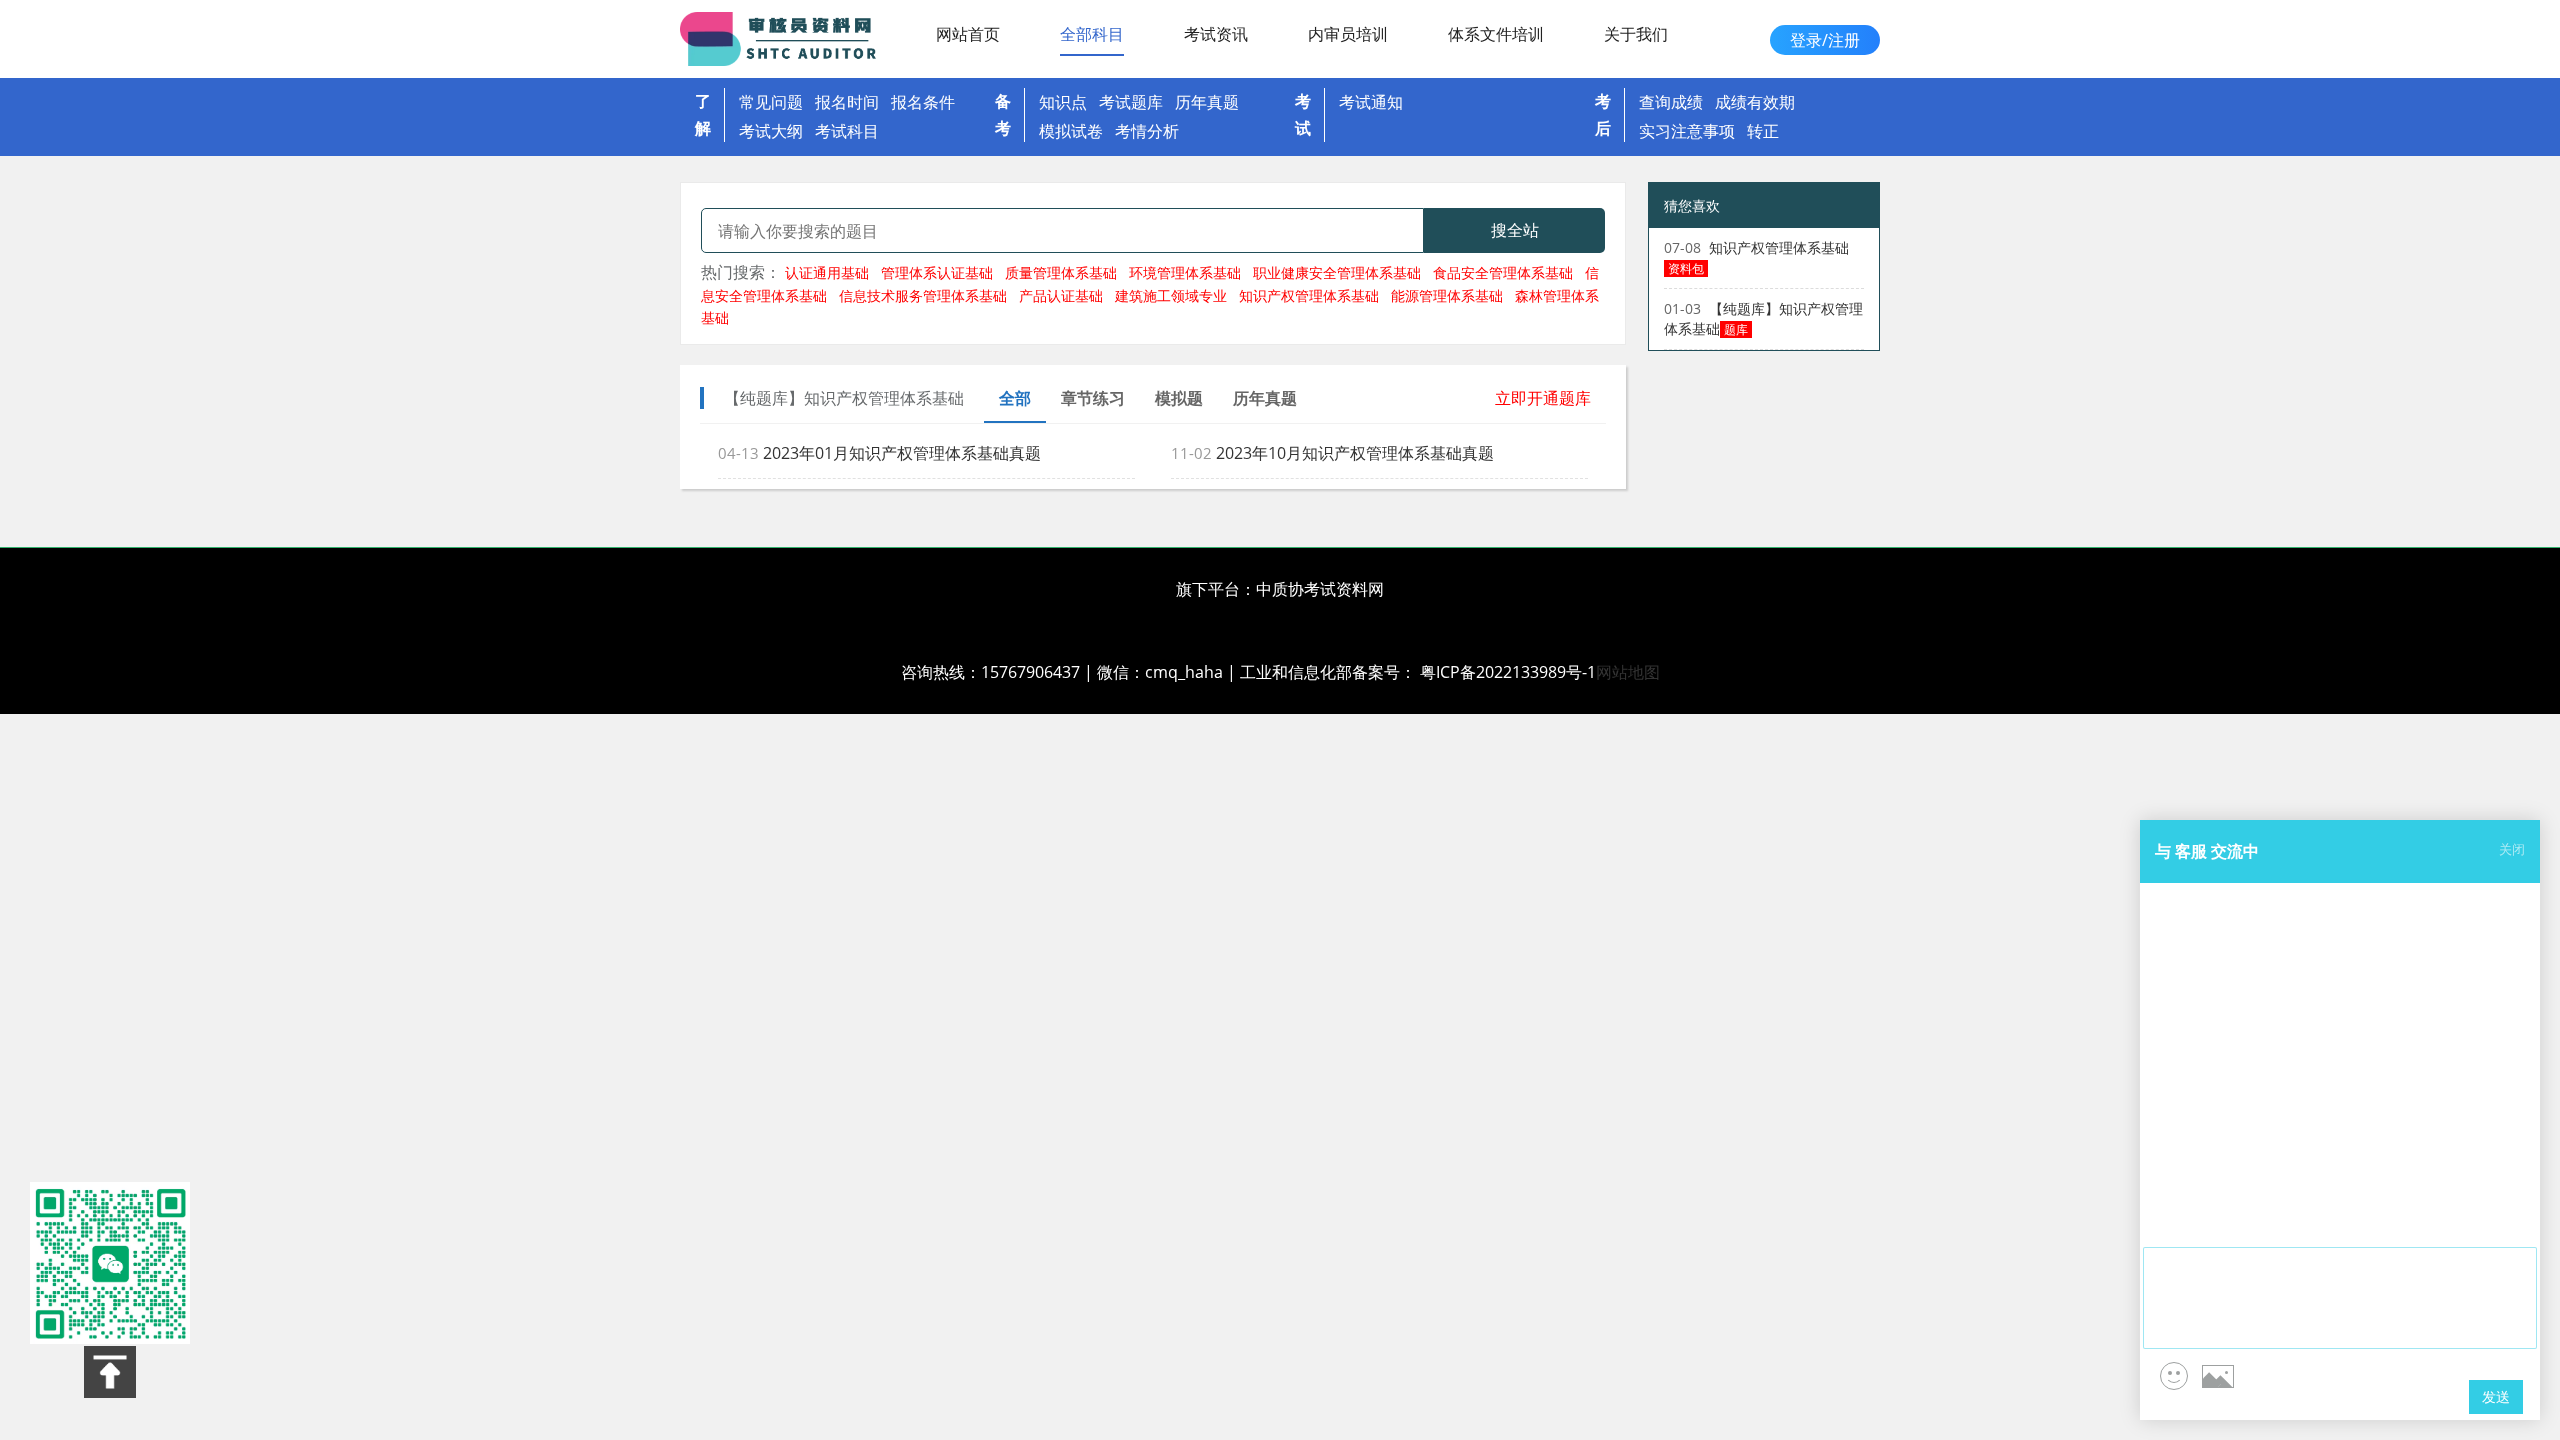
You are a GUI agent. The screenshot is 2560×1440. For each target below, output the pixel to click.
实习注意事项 (1687, 131)
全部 (1015, 398)
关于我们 (1636, 34)
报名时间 (847, 102)
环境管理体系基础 (1185, 272)
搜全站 (1515, 230)
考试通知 (1371, 102)
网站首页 (968, 34)
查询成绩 (1671, 102)
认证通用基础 (827, 272)
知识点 (1063, 102)
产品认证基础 (1061, 295)
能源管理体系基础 (1447, 295)
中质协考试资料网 (1320, 589)
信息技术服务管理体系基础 (923, 295)
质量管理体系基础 (1061, 272)
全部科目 (1092, 34)
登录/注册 (1825, 40)
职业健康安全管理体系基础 (1337, 272)
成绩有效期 (1755, 102)
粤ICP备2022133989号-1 (1508, 672)
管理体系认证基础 (937, 272)
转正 (1763, 131)
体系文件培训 (1496, 34)
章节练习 (1093, 398)
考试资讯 (1216, 34)
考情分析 (1147, 131)
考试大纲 (771, 131)
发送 (2496, 1396)
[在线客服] (110, 1263)
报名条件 (923, 102)
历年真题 (1207, 102)
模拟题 (1179, 398)
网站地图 (1628, 672)
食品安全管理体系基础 (1503, 272)
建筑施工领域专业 (1171, 295)
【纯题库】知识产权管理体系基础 (1763, 318)
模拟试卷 (1071, 131)
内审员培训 (1348, 34)
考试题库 (1131, 102)
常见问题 (771, 102)
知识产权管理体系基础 (1309, 295)
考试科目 (847, 131)
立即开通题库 (1543, 398)
